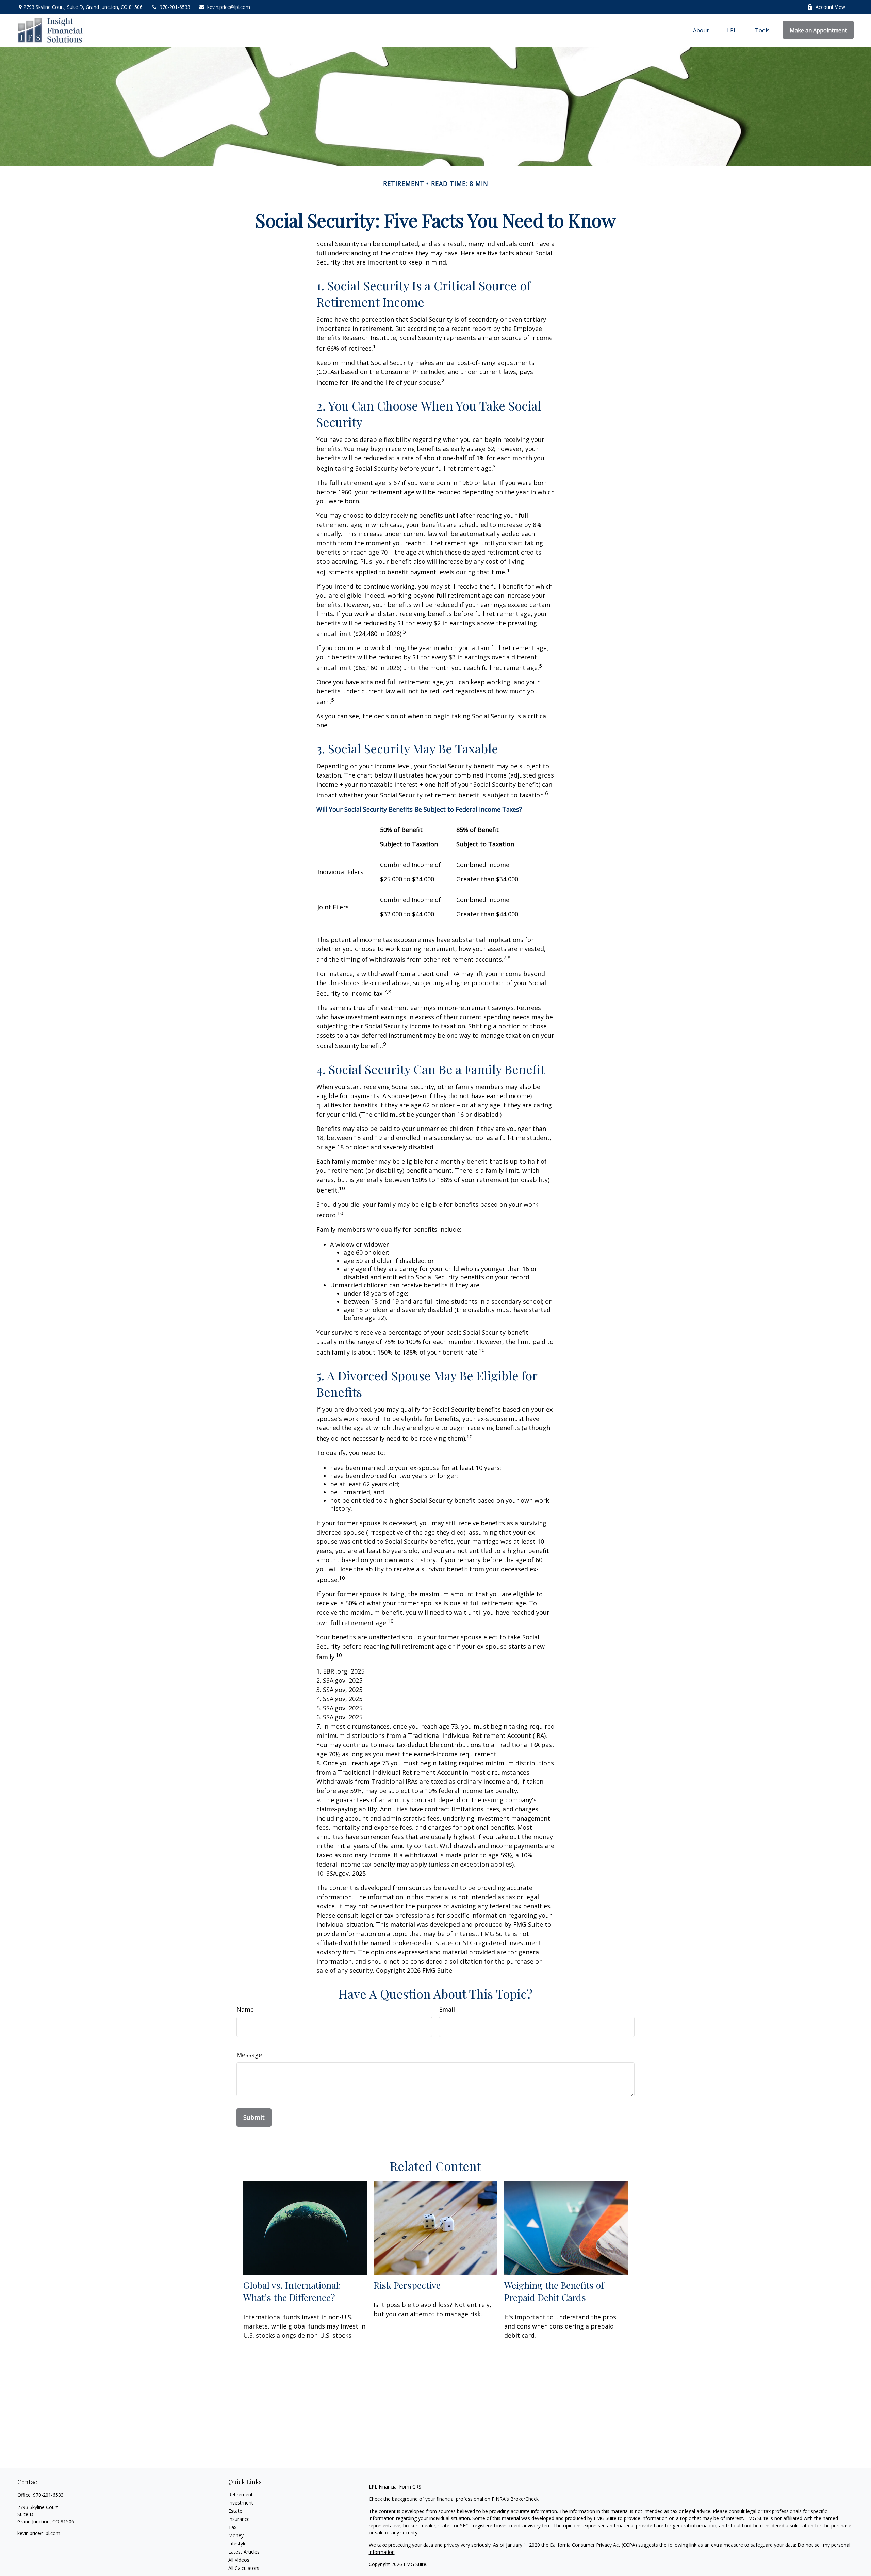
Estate (235, 2511)
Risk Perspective (407, 2285)
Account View (830, 7)
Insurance (239, 2519)
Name (245, 2009)
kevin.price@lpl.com (229, 7)
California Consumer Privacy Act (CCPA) (593, 2545)
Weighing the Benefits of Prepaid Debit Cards (554, 2291)
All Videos (239, 2560)
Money (236, 2535)
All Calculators (244, 2568)
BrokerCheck (524, 2499)
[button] (701, 30)
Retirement (241, 2494)
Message (249, 2055)
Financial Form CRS (400, 2487)
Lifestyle (237, 2543)
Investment (241, 2503)
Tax (232, 2527)
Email (447, 2009)
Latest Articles (244, 2552)
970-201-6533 (175, 7)
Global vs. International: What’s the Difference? (292, 2291)
